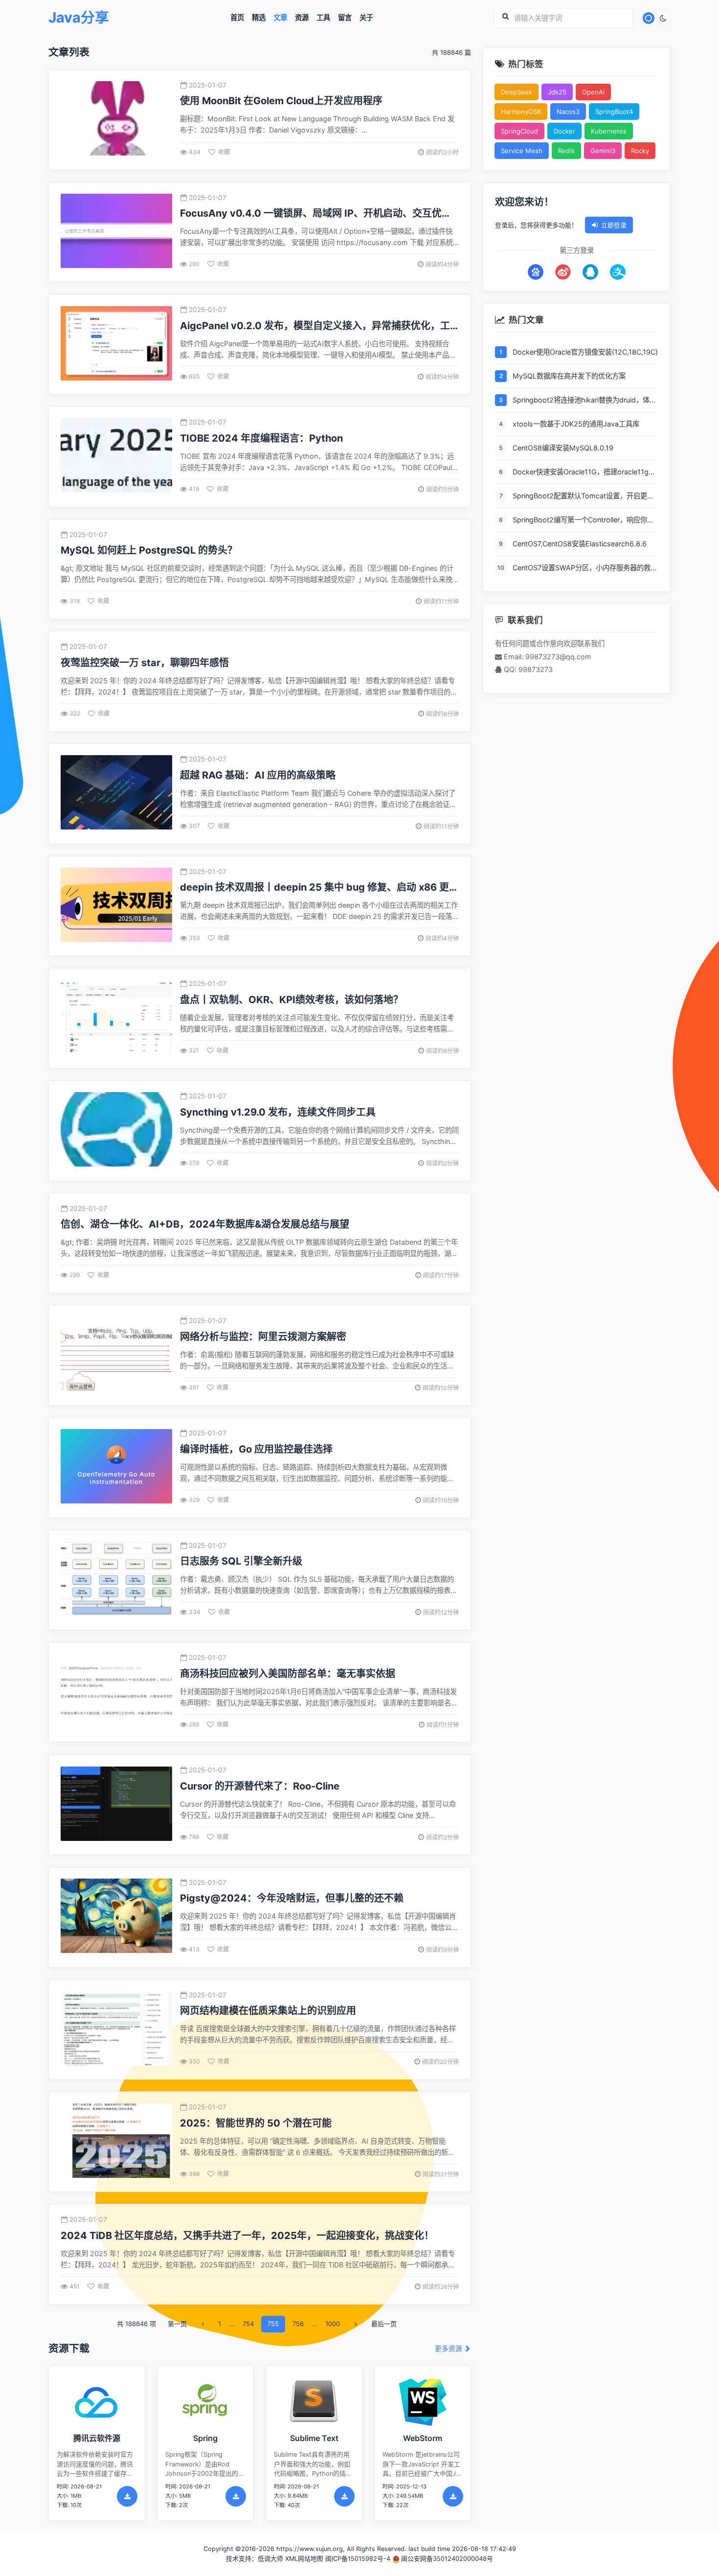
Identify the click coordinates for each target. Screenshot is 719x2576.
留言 (345, 18)
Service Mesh (522, 151)
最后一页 (384, 2324)
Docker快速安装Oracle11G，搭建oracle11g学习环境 (584, 473)
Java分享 (79, 18)
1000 (333, 2324)
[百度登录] (536, 272)
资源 (302, 18)
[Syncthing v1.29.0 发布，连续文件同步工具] (116, 1131)
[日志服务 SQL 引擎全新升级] (116, 1580)
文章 (280, 18)
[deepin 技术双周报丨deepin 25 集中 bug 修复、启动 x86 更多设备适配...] (116, 906)
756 (298, 2324)
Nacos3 (568, 112)
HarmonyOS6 (521, 112)
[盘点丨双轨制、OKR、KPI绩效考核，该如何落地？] (116, 1019)
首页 (237, 18)
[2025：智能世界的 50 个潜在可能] (116, 2142)
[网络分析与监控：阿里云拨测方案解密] (116, 1355)
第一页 (177, 2324)
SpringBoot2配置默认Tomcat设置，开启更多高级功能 (583, 497)
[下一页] (356, 2324)
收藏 (224, 152)
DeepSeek (517, 92)
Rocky (640, 151)
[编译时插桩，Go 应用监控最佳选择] (116, 1467)
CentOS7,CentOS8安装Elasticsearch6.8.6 (580, 544)
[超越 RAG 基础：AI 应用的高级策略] (116, 794)
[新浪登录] (563, 272)
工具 (323, 18)
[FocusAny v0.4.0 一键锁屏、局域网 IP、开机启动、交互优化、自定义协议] (116, 232)
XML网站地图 (304, 2559)
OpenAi (593, 92)
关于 (366, 18)
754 (248, 2324)
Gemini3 (603, 151)
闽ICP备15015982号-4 (358, 2559)
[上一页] (202, 2324)
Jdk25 (557, 92)
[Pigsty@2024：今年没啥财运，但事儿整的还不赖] (116, 1917)
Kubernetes (609, 131)
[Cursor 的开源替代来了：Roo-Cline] (116, 1805)
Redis (566, 151)
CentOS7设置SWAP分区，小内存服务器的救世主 (585, 569)
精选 (259, 18)
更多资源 (449, 2349)
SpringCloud (519, 131)
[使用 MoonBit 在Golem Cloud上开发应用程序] (116, 120)
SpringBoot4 (614, 112)
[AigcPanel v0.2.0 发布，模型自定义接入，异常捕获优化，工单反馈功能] (116, 345)
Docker (564, 131)
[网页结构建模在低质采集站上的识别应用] (116, 2029)
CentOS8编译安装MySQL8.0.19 (563, 448)
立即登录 (614, 225)
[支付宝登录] (618, 272)
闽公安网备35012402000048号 (447, 2559)
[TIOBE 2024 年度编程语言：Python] (116, 457)
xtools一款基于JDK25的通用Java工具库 (576, 424)
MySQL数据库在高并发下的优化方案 (569, 376)
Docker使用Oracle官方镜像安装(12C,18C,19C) (585, 352)
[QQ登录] (590, 272)
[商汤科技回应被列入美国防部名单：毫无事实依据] (116, 1692)
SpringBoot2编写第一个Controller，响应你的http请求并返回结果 (583, 521)
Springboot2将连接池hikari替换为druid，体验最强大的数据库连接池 (584, 401)
